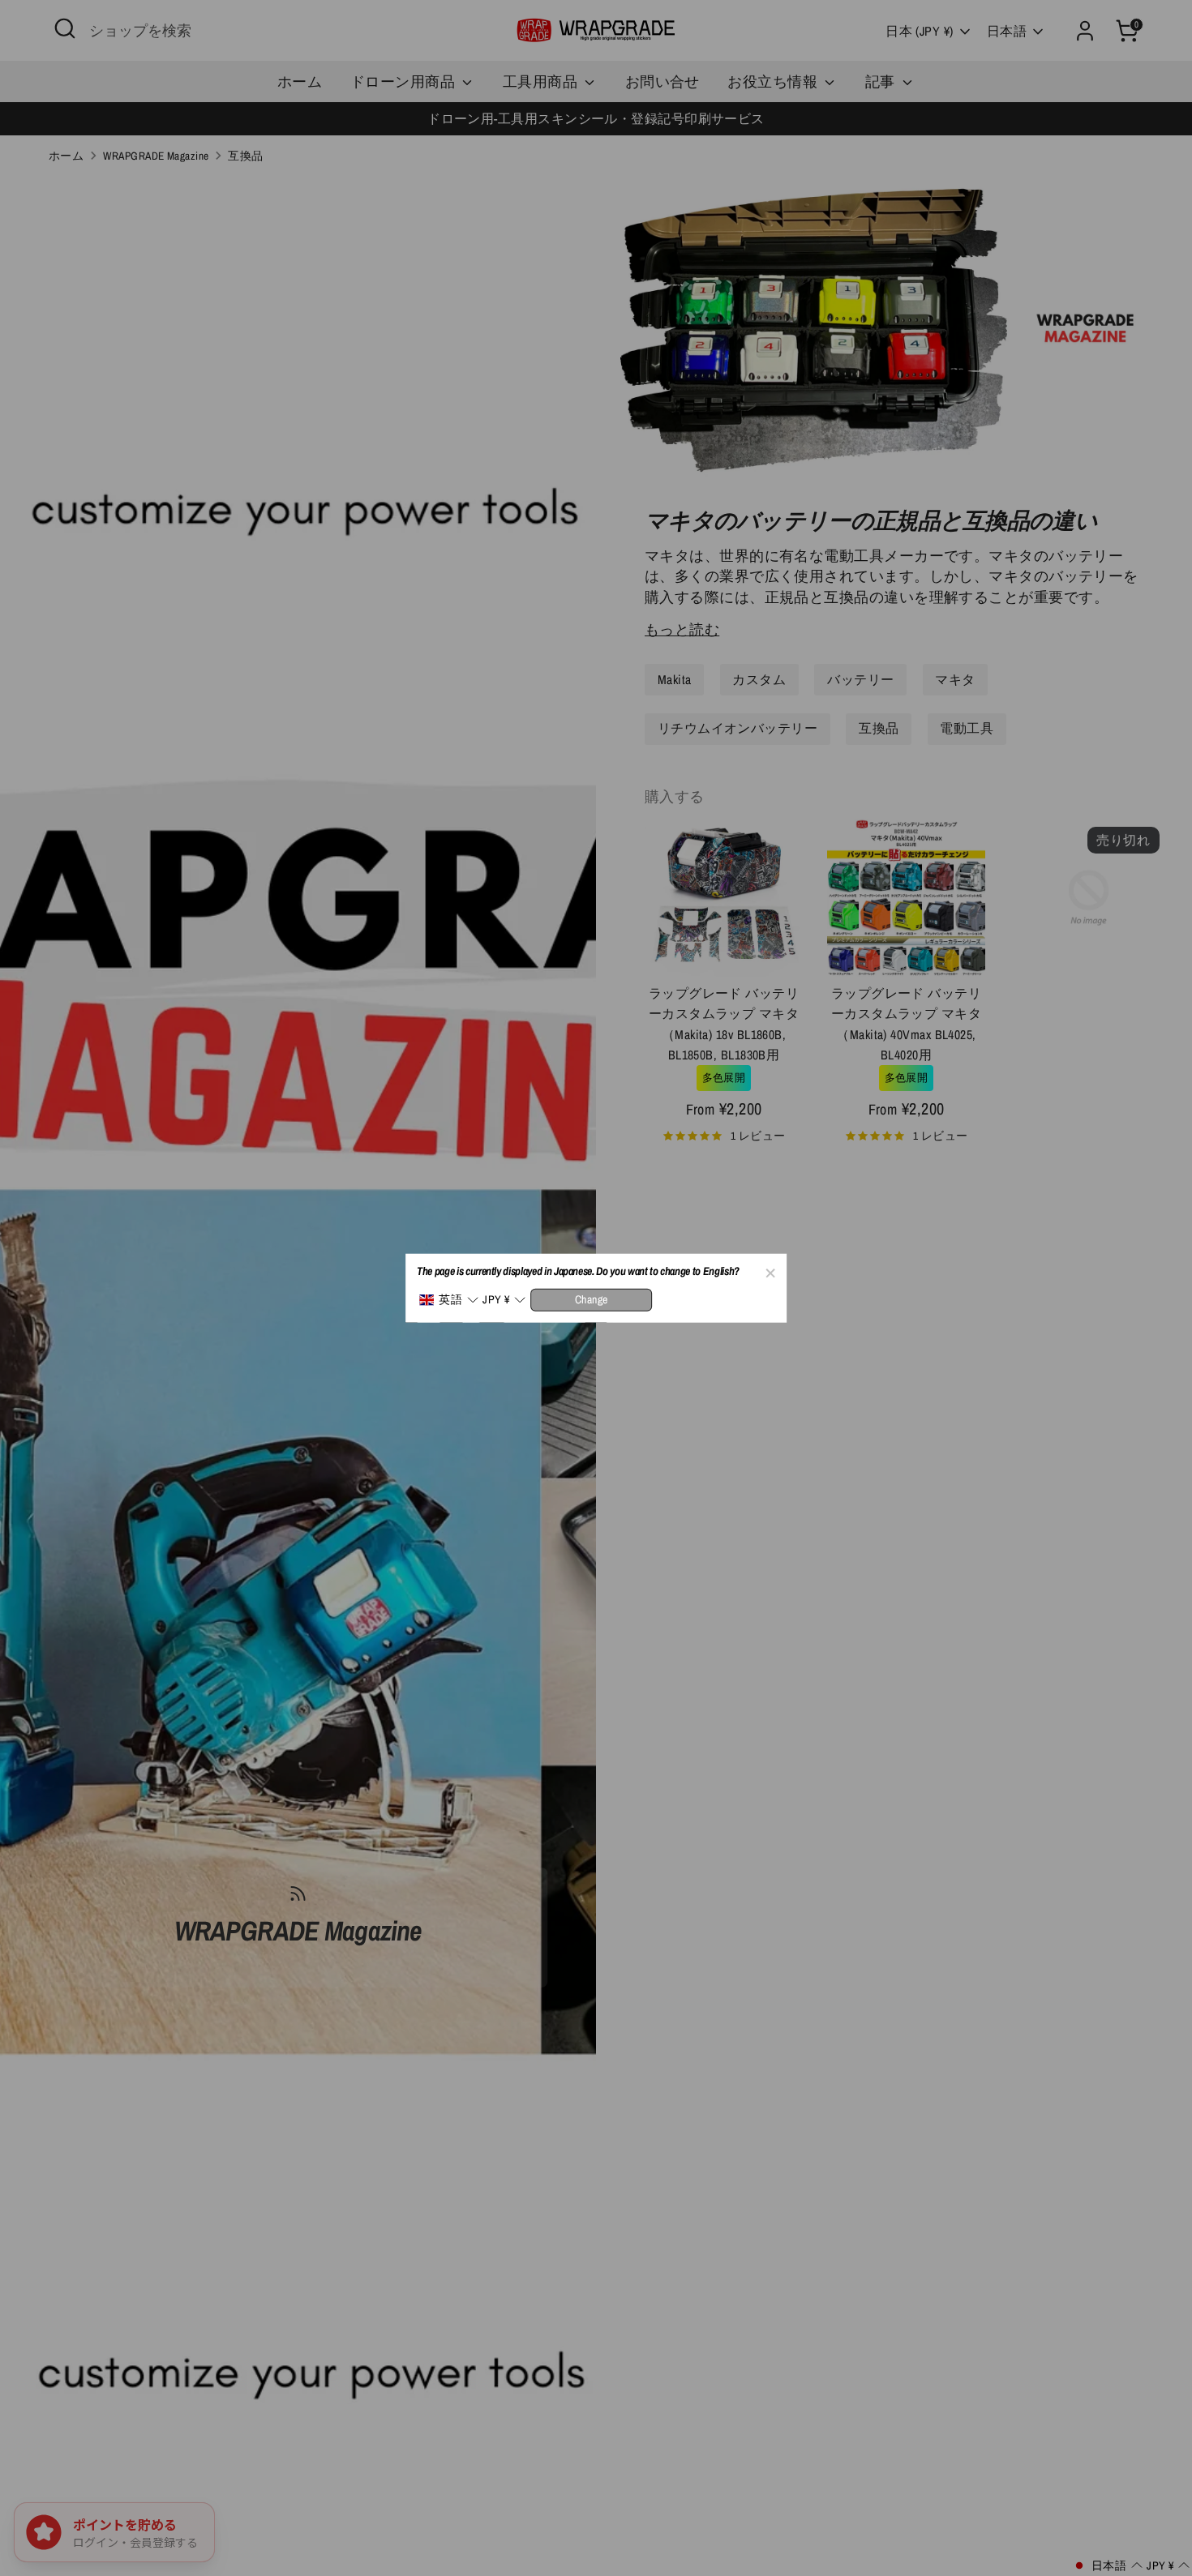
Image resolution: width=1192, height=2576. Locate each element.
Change (592, 1299)
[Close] (770, 1271)
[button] (448, 1300)
